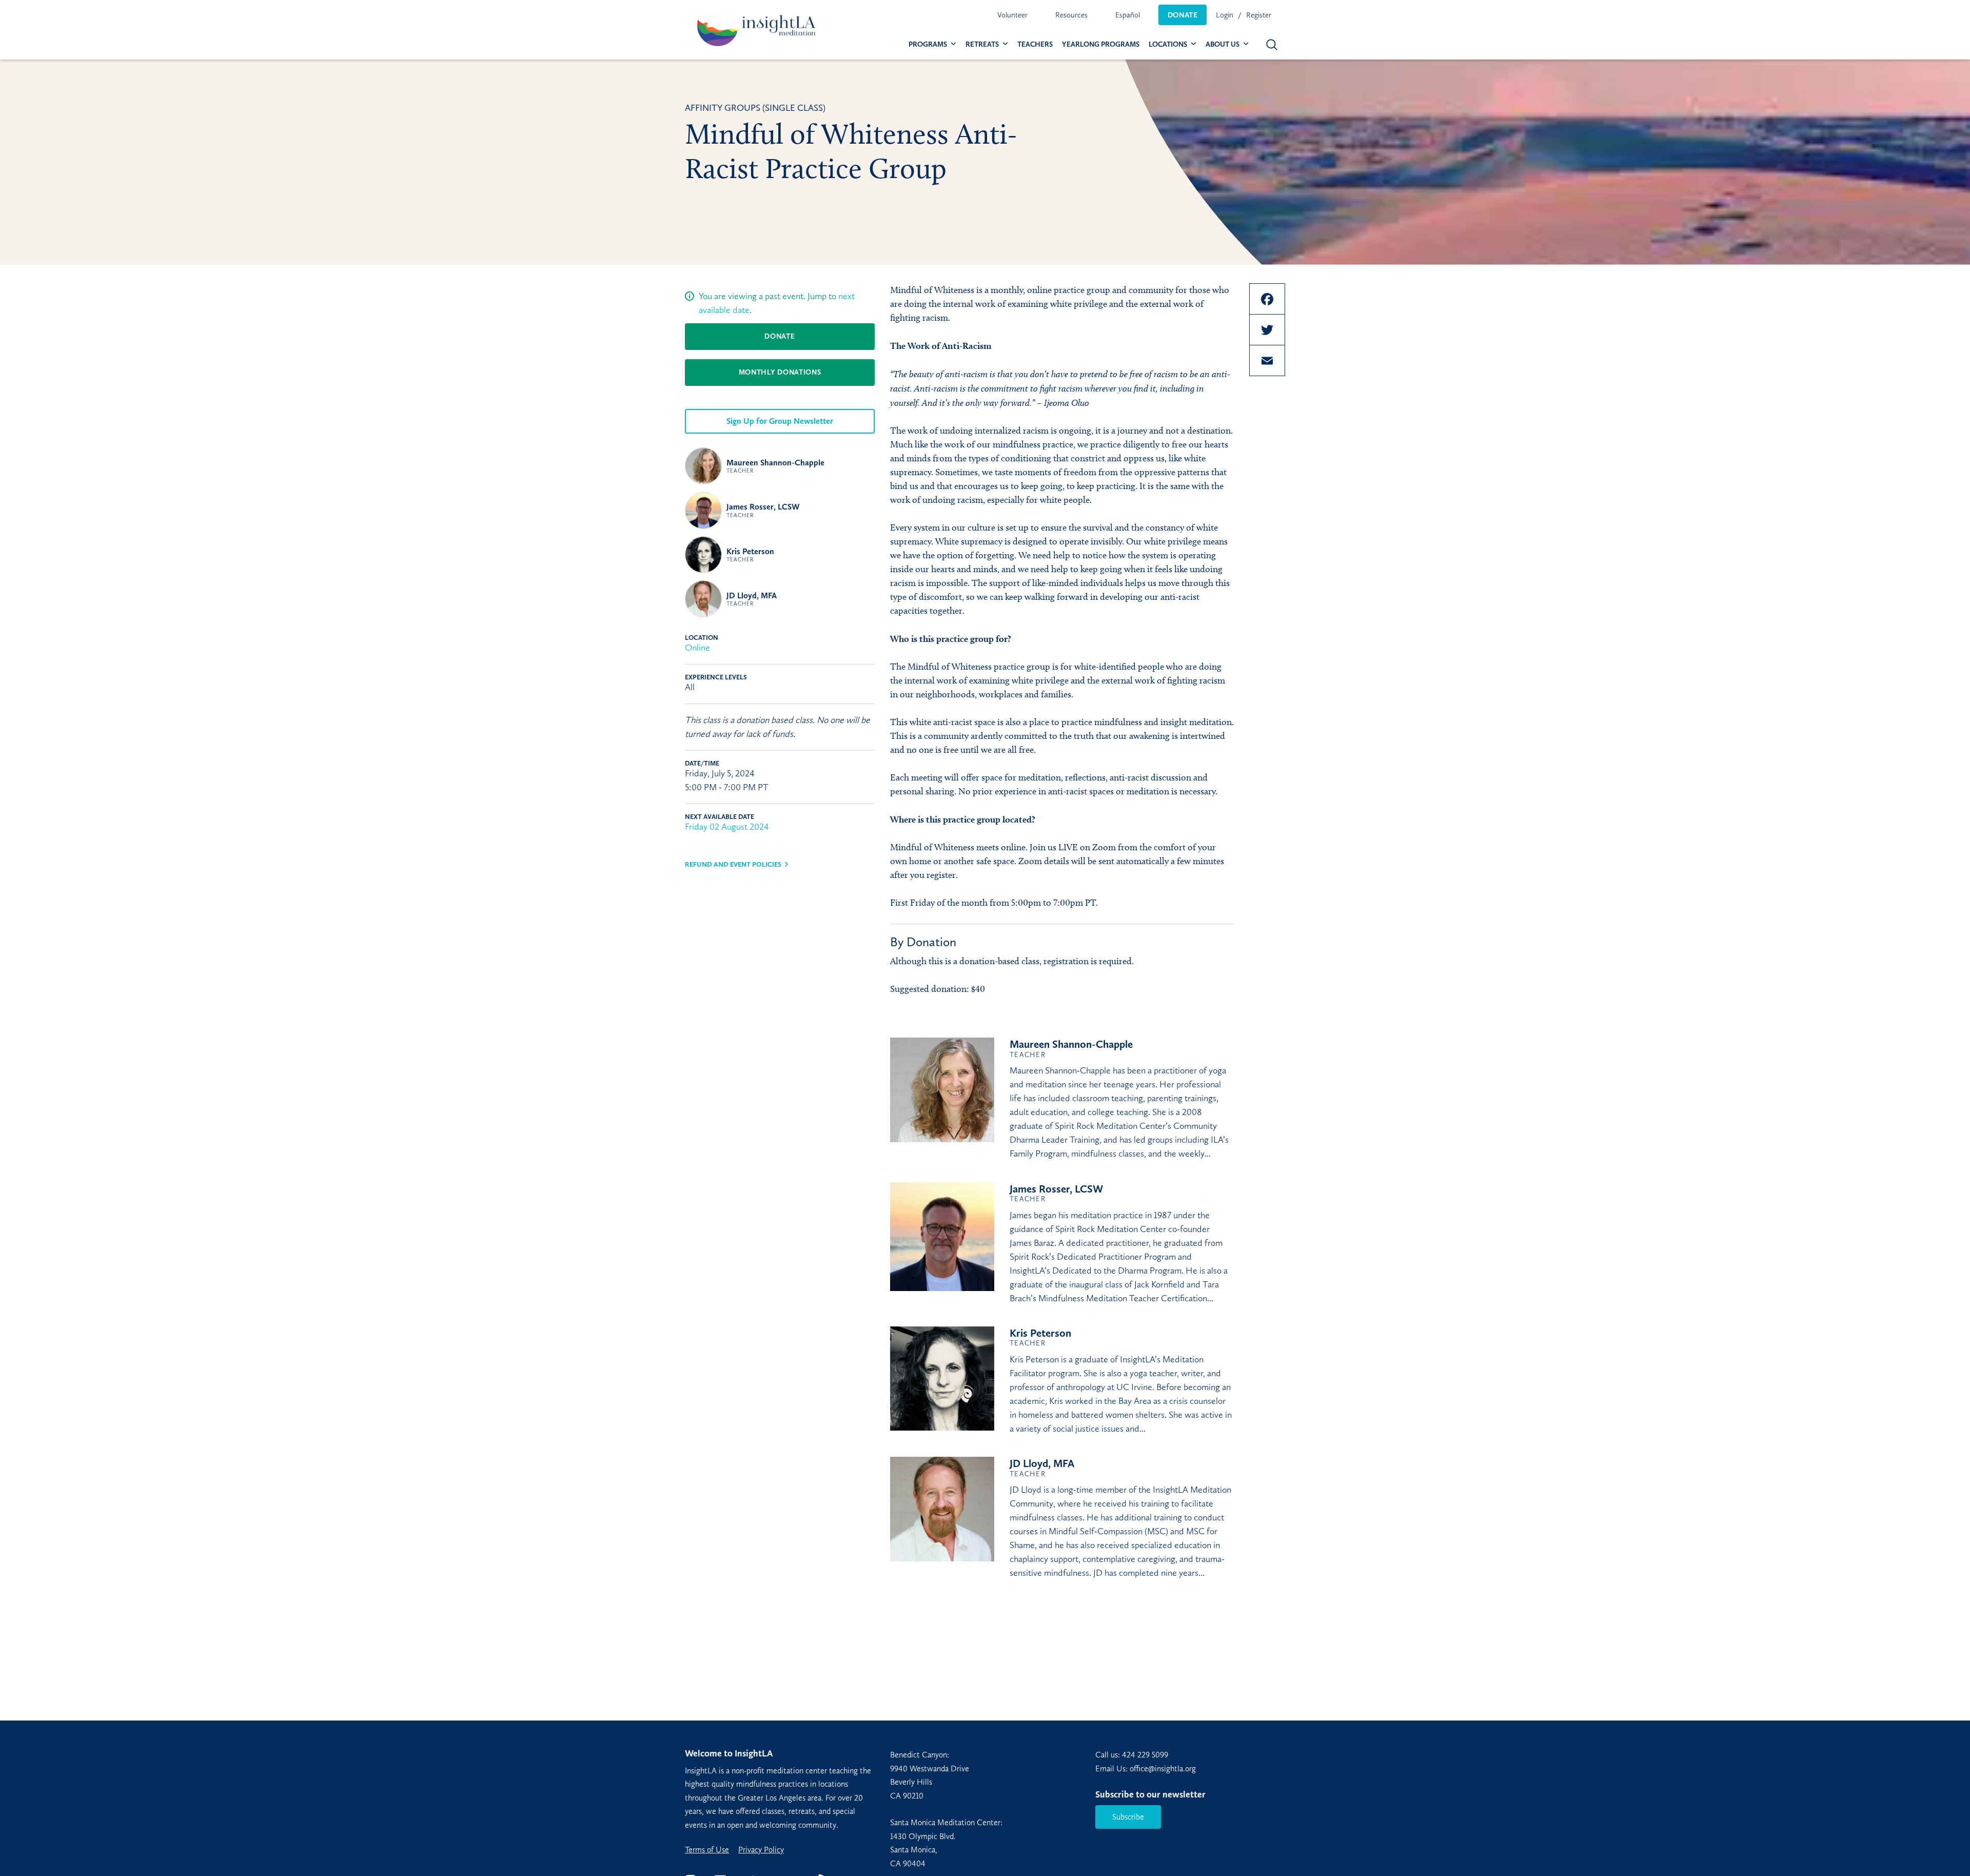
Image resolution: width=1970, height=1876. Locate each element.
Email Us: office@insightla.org (1146, 1768)
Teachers (1035, 44)
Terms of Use (707, 1850)
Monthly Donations (780, 372)
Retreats (982, 44)
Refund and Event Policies (733, 864)
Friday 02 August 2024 (727, 827)
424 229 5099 (1145, 1755)
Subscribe (1128, 1817)
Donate (1183, 15)
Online (697, 648)
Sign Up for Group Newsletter (780, 421)
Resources (1071, 15)
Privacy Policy (761, 1850)
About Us (1223, 44)
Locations (1168, 44)
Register (1259, 15)
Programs (928, 44)
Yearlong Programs (1101, 44)
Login (1225, 15)
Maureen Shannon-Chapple (775, 466)
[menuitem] (1012, 15)
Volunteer (1012, 15)
